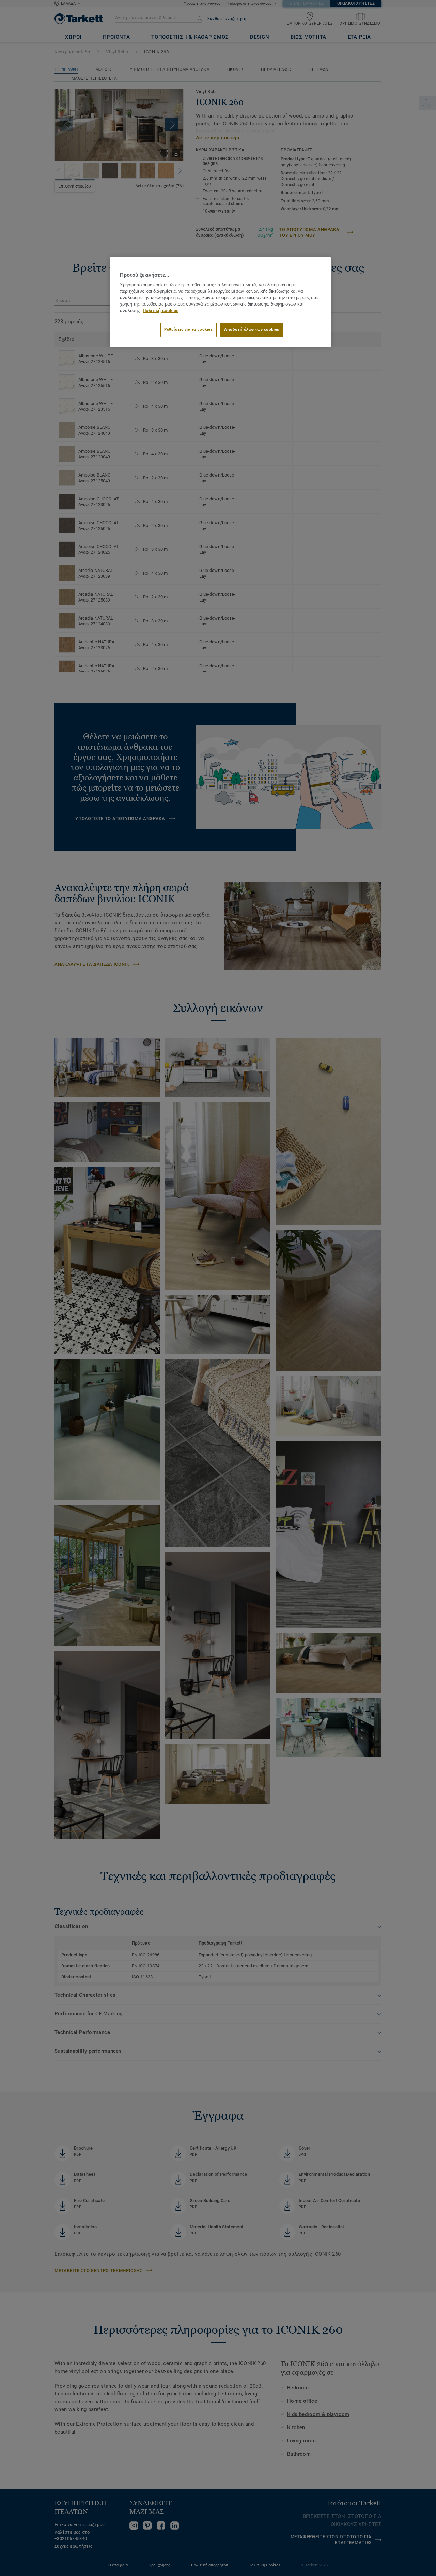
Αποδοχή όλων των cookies (252, 329)
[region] (220, 302)
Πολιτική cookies (161, 311)
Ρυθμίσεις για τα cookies (189, 329)
